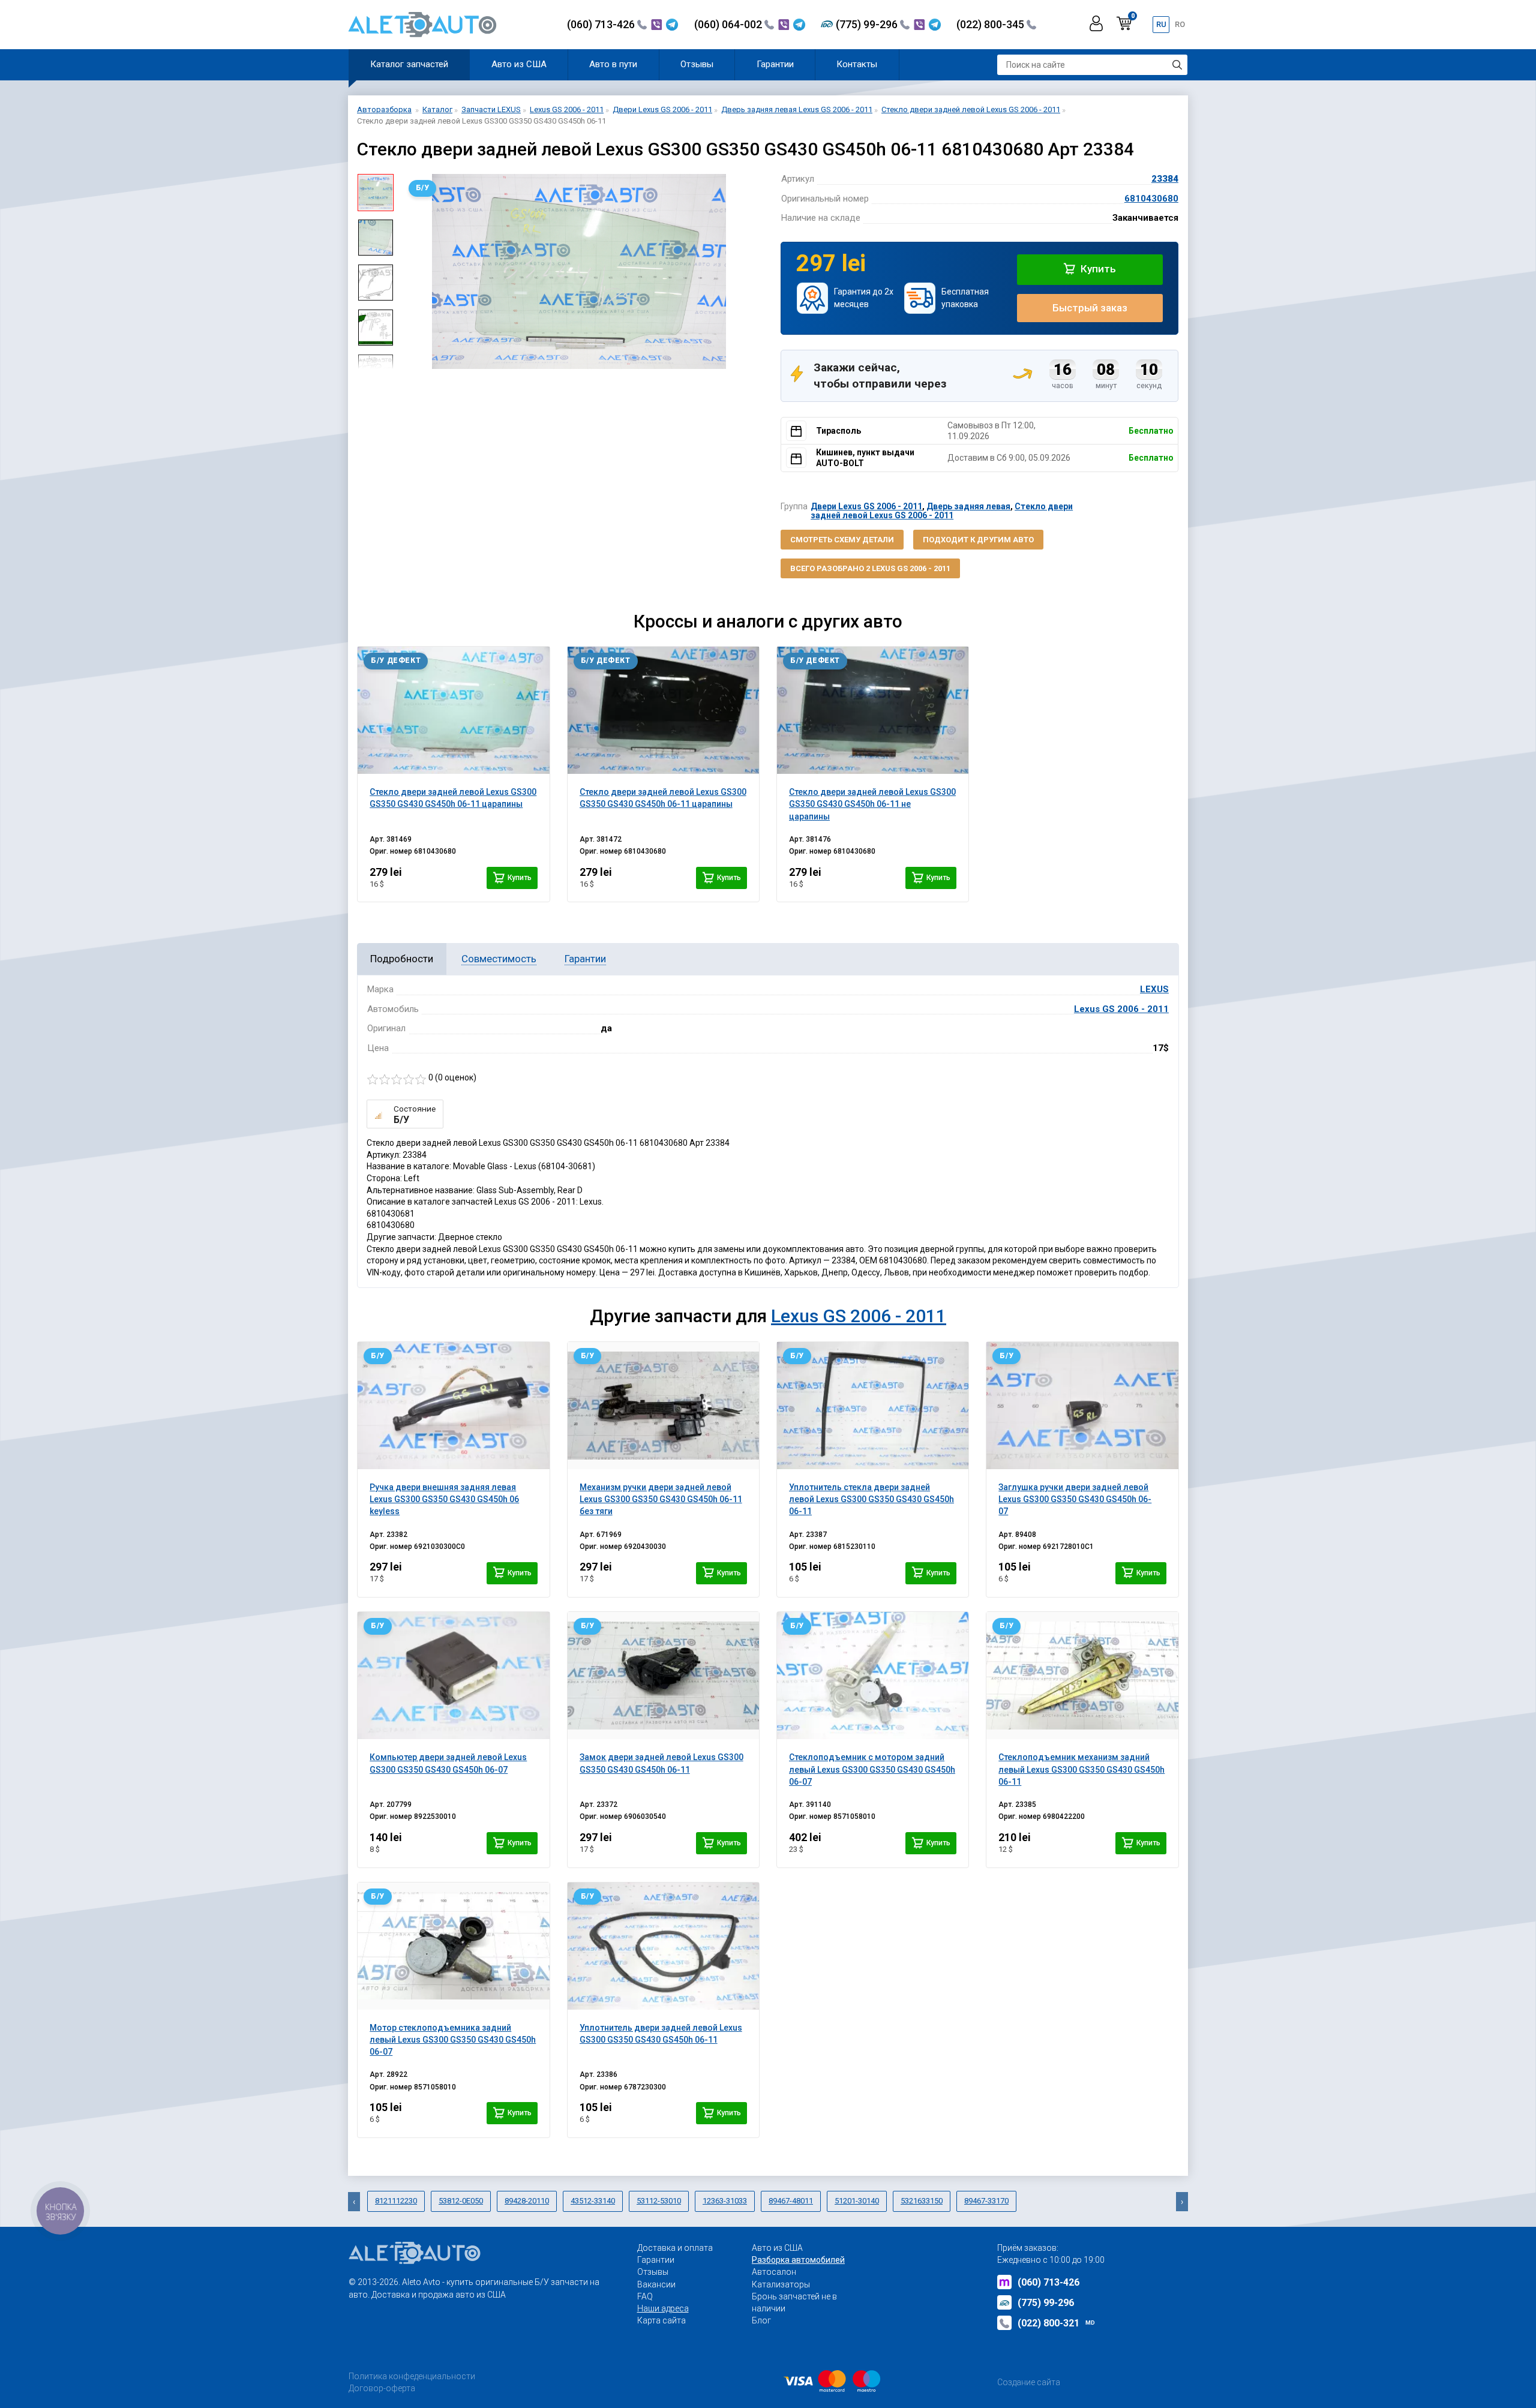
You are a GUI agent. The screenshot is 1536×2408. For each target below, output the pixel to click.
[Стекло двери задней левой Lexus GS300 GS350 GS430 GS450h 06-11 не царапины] (873, 710)
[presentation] (412, 272)
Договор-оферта (382, 2388)
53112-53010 (659, 2201)
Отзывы (697, 64)
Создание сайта (1029, 2382)
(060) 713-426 (602, 24)
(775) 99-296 (868, 24)
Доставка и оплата (675, 2248)
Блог (761, 2320)
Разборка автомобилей (798, 2260)
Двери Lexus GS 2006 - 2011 (866, 506)
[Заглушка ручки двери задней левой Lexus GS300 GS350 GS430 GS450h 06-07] (1082, 1406)
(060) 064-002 (729, 24)
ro (1180, 24)
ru (1161, 24)
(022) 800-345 (991, 24)
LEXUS (1154, 989)
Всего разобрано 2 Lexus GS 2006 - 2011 (870, 568)
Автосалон (774, 2272)
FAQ (645, 2296)
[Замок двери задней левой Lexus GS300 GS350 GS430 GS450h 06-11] (663, 1676)
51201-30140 (857, 2201)
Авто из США (519, 64)
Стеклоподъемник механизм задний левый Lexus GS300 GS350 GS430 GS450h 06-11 (1081, 1769)
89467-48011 (791, 2201)
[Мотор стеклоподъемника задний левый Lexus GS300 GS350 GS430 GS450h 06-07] (453, 1946)
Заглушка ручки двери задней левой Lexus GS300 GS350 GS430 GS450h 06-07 (1075, 1499)
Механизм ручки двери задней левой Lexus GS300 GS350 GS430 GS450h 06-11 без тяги (661, 1499)
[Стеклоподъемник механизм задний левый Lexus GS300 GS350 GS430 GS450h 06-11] (1082, 1676)
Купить (1097, 269)
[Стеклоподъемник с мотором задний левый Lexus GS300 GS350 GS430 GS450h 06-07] (873, 1676)
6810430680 (1151, 199)
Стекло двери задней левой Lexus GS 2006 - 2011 (942, 511)
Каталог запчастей (409, 64)
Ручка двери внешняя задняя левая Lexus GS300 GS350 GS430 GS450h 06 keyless (444, 1499)
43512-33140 (593, 2201)
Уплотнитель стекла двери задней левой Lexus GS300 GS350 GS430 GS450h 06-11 (871, 1499)
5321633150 (922, 2201)
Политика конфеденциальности (412, 2376)
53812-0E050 (461, 2201)
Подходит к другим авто (978, 540)
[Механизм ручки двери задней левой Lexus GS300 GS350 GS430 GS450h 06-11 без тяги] (663, 1406)
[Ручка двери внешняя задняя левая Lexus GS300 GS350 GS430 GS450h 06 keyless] (453, 1406)
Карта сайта (661, 2320)
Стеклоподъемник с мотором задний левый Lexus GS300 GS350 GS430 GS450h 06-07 (872, 1769)
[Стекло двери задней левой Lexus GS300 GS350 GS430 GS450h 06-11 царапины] (453, 710)
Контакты (857, 64)
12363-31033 (725, 2201)
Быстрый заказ (1090, 308)
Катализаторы (781, 2284)
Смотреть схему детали (842, 540)
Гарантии (775, 64)
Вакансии (656, 2284)
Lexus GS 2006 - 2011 (1121, 1009)
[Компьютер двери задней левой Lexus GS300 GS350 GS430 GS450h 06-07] (453, 1676)
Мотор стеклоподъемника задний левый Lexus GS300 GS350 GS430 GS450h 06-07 (453, 2040)
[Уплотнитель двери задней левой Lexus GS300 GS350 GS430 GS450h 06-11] (663, 1946)
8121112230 (396, 2201)
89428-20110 (527, 2201)
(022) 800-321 (1056, 2323)
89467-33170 (986, 2201)
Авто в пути (613, 64)
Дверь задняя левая (968, 506)
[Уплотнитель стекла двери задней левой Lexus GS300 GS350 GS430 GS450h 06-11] (873, 1406)
